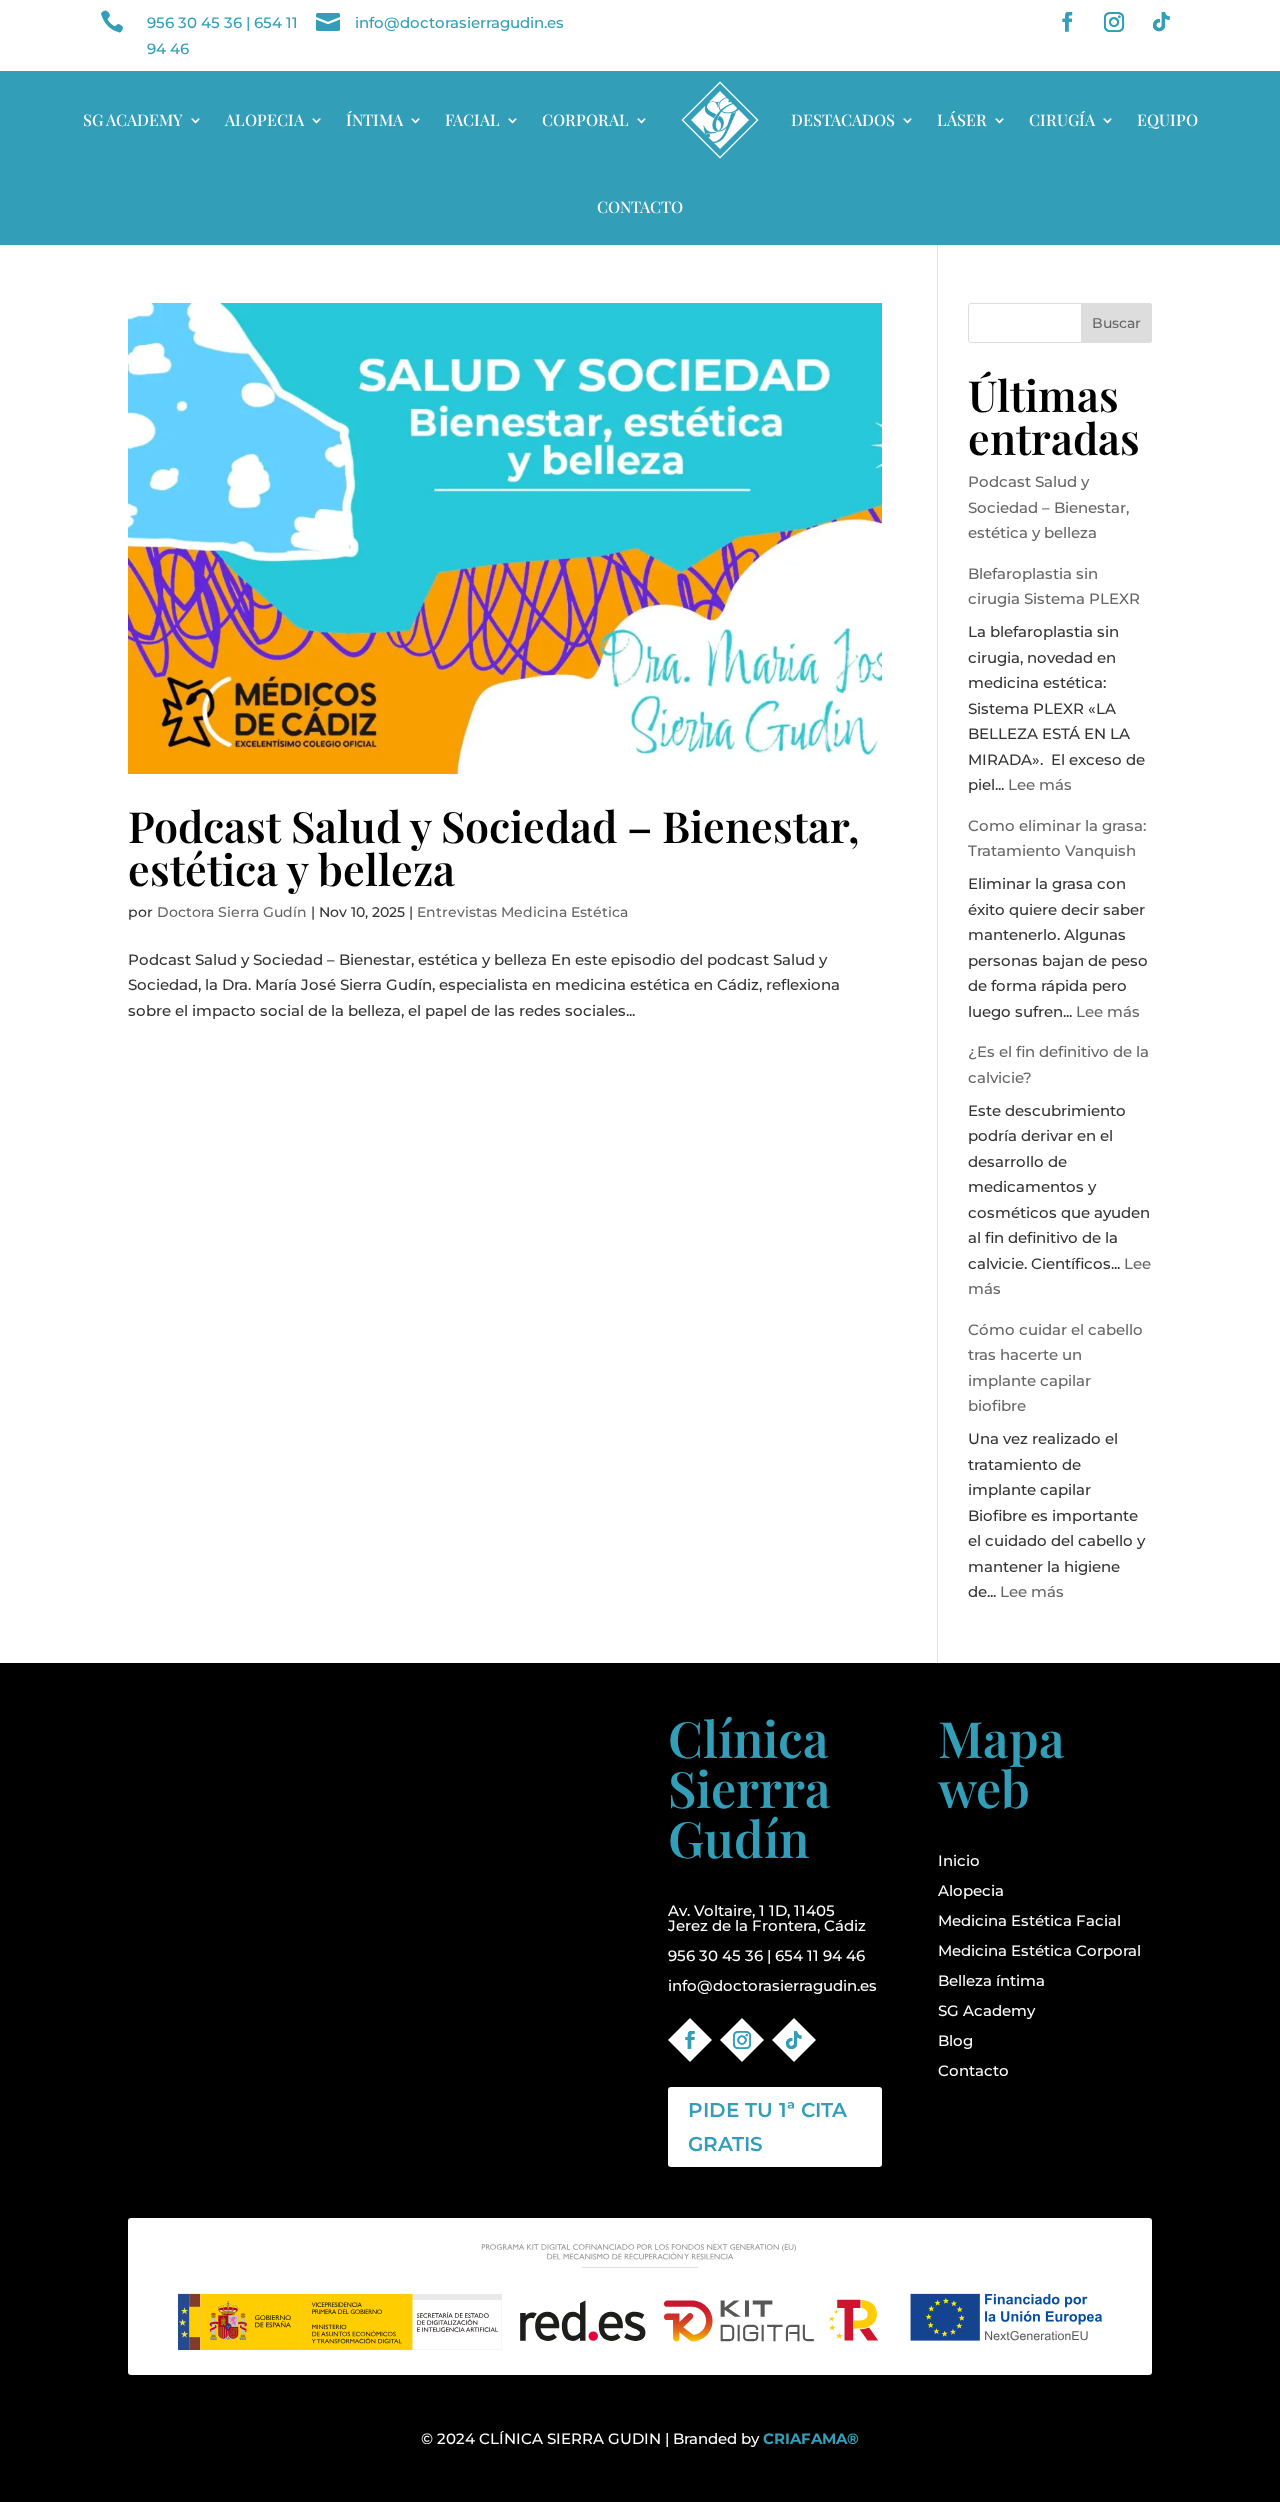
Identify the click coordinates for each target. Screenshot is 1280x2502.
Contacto (973, 2070)
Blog (955, 2040)
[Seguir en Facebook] (1067, 22)
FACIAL (472, 119)
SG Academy (986, 2010)
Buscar (1116, 323)
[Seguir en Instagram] (1114, 22)
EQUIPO (1167, 119)
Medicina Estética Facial (1029, 1920)
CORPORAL (585, 119)
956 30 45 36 (194, 22)
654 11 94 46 (820, 1955)
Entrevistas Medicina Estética (522, 912)
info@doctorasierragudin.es (459, 22)
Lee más (1040, 784)
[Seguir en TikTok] (1161, 22)
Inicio (959, 1860)
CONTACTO (640, 206)
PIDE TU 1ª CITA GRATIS (767, 2127)
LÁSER (962, 119)
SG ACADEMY (133, 119)
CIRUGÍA (1062, 119)
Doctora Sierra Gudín (232, 912)
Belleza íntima (991, 1980)
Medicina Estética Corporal (1039, 1950)
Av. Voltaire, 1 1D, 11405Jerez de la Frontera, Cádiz (767, 1918)
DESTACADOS (843, 119)
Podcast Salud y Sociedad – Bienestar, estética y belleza (494, 846)
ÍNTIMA (374, 119)
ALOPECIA (264, 119)
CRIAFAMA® (811, 2438)
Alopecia (971, 1890)
